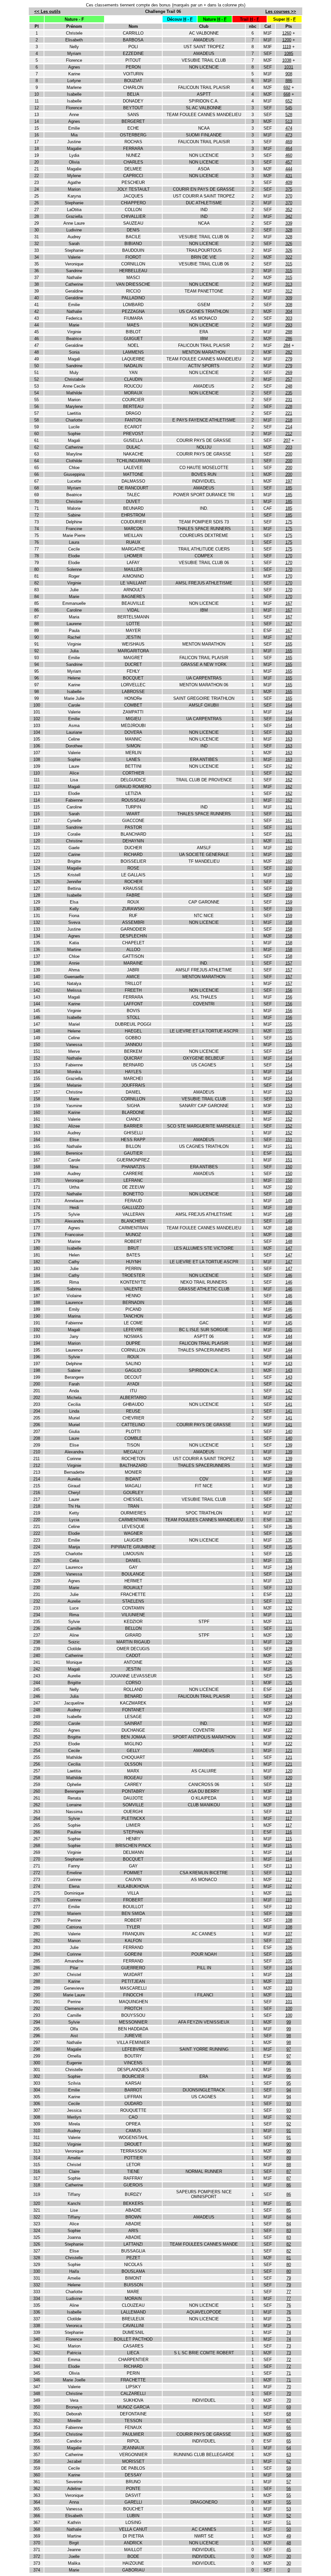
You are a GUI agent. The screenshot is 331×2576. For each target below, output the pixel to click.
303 (289, 318)
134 (289, 1567)
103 (289, 1981)
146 (289, 1275)
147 (289, 1248)
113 (289, 1866)
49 (289, 2536)
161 (289, 807)
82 (289, 2244)
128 (289, 1649)
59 (289, 2468)
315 (289, 264)
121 (289, 1751)
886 (289, 81)
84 (289, 2217)
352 (289, 210)
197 (289, 481)
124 (289, 1689)
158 (289, 922)
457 (289, 162)
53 (289, 2509)
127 (289, 1656)
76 (289, 2305)
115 (289, 1839)
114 (289, 1852)
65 (289, 2434)
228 (289, 406)
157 (289, 963)
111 (289, 1893)
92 (289, 2117)
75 (289, 2319)
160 (289, 848)
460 (289, 155)
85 (289, 2203)
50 (289, 2529)
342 (289, 216)
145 (289, 1316)
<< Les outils (47, 11)
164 (289, 705)
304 (289, 311)
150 (289, 1167)
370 (289, 196)
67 (289, 2421)
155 (289, 1024)
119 (289, 1785)
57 (289, 2482)
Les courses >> (281, 11)
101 (289, 1995)
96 (289, 2063)
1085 (289, 53)
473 (289, 135)
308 (289, 305)
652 (289, 101)
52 (289, 2516)
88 (289, 2165)
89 (289, 2158)
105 (289, 1954)
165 (289, 644)
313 (289, 284)
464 (289, 149)
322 (289, 257)
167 (289, 603)
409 (289, 182)
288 (289, 332)
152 (289, 1112)
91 (289, 2131)
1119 (287, 47)
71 (289, 2373)
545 (289, 108)
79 (289, 2278)
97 (289, 2049)
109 (289, 1913)
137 (289, 1499)
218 (289, 420)
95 (289, 2076)
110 (289, 1900)
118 (289, 1798)
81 (289, 2258)
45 (289, 2550)
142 (289, 1384)
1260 (287, 33)
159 (289, 888)
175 (289, 522)
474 (289, 128)
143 (289, 1364)
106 (289, 1947)
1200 (287, 40)
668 (287, 94)
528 (289, 115)
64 (289, 2448)
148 (289, 1228)
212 (289, 434)
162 (289, 766)
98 (289, 2036)
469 (289, 142)
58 (289, 2475)
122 (289, 1730)
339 (289, 223)
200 (289, 454)
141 (289, 1404)
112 (289, 1880)
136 (289, 1520)
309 (289, 298)
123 (289, 1710)
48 (289, 2543)
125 (289, 1676)
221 (289, 413)
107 (289, 1934)
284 (287, 345)
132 (289, 1601)
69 (289, 2407)
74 (289, 2332)
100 (289, 2009)
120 (289, 1771)
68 (289, 2414)
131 (289, 1615)
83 (289, 2231)
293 (289, 325)
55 (289, 2495)
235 (289, 393)
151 (289, 1140)
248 (289, 386)
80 (289, 2265)
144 (289, 1336)
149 (289, 1194)
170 (289, 556)
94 (289, 2090)
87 (289, 2171)
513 (289, 121)
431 (289, 176)
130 (289, 1635)
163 (289, 732)
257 (289, 379)
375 (289, 189)
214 (289, 427)
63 (289, 2455)
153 (289, 1092)
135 (289, 1540)
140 (289, 1432)
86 (289, 2185)
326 (289, 244)
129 (289, 1642)
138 (289, 1479)
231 (289, 400)
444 (289, 169)
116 (289, 1832)
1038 (287, 60)
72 (289, 2360)
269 (289, 373)
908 (289, 74)
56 (289, 2489)
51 (289, 2523)
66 (289, 2427)
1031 (289, 67)
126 (289, 1662)
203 (289, 447)
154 (289, 1051)
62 (289, 2461)
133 (289, 1581)
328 (289, 230)
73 (289, 2346)
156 (289, 990)
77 (289, 2292)
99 (289, 2022)
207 (287, 440)
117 (289, 1818)
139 (289, 1445)
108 (289, 1920)
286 (289, 339)
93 (289, 2104)
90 (289, 2144)
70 (289, 2387)
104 (289, 1968)
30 (289, 2556)
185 (289, 488)
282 (289, 352)
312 (289, 291)
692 (287, 87)
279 (289, 359)
